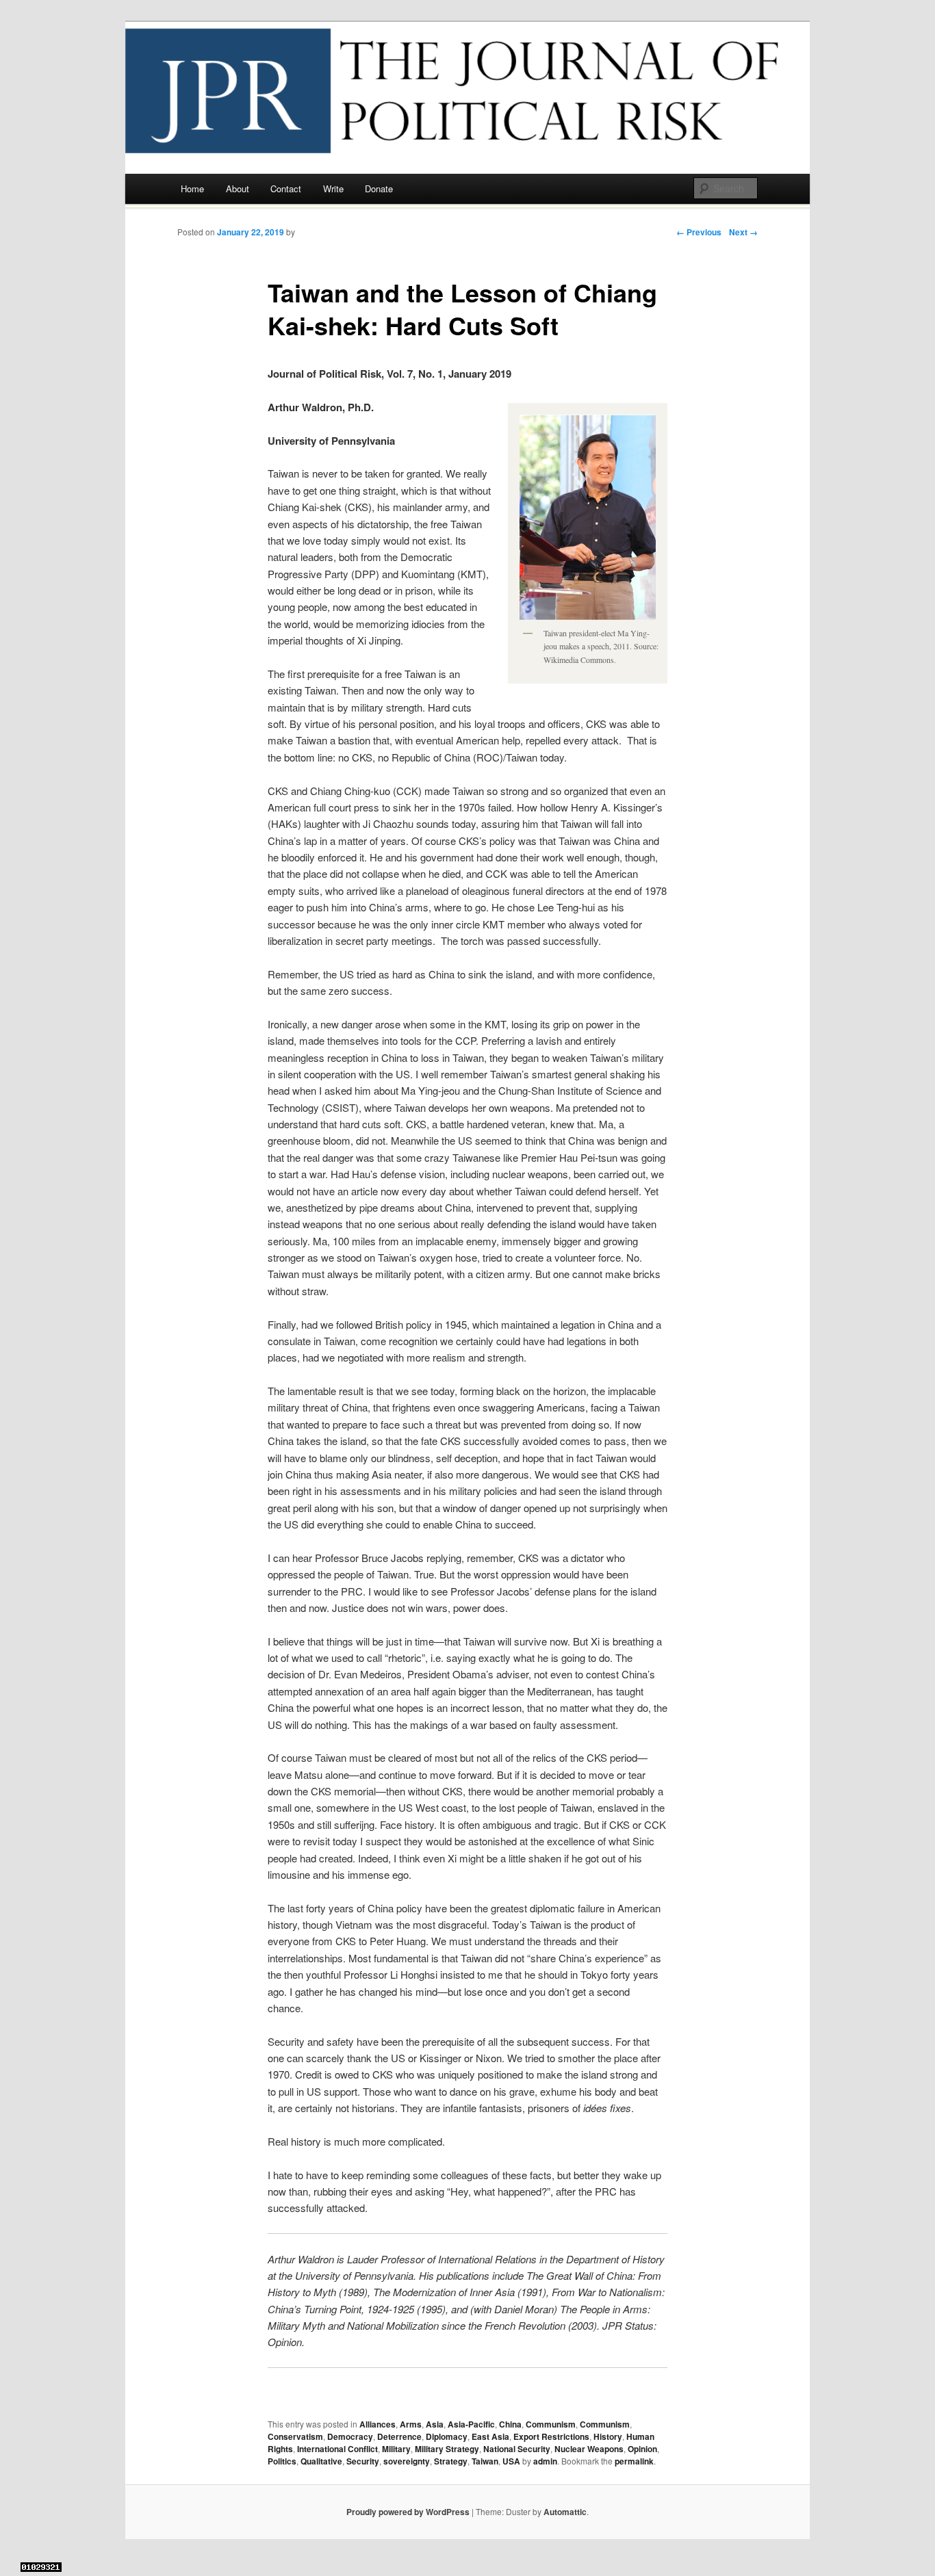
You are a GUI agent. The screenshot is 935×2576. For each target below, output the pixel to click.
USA (511, 2461)
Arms (411, 2424)
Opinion (642, 2449)
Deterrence (399, 2436)
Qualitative (321, 2461)
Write (333, 188)
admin (545, 2461)
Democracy (350, 2436)
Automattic (565, 2512)
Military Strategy (447, 2449)
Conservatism (295, 2436)
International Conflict (337, 2449)
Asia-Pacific (471, 2424)
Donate (379, 188)
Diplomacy (447, 2436)
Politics (282, 2461)
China (510, 2424)
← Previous (699, 232)
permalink (634, 2461)
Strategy (451, 2461)
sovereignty (407, 2461)
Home (192, 188)
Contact (286, 188)
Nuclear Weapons (589, 2449)
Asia (435, 2424)
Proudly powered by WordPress (408, 2512)
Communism (551, 2424)
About (238, 188)
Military (396, 2449)
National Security (517, 2449)
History (608, 2436)
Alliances (377, 2424)
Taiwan (485, 2461)
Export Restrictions (551, 2436)
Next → (743, 232)
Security (363, 2461)
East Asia (490, 2436)
